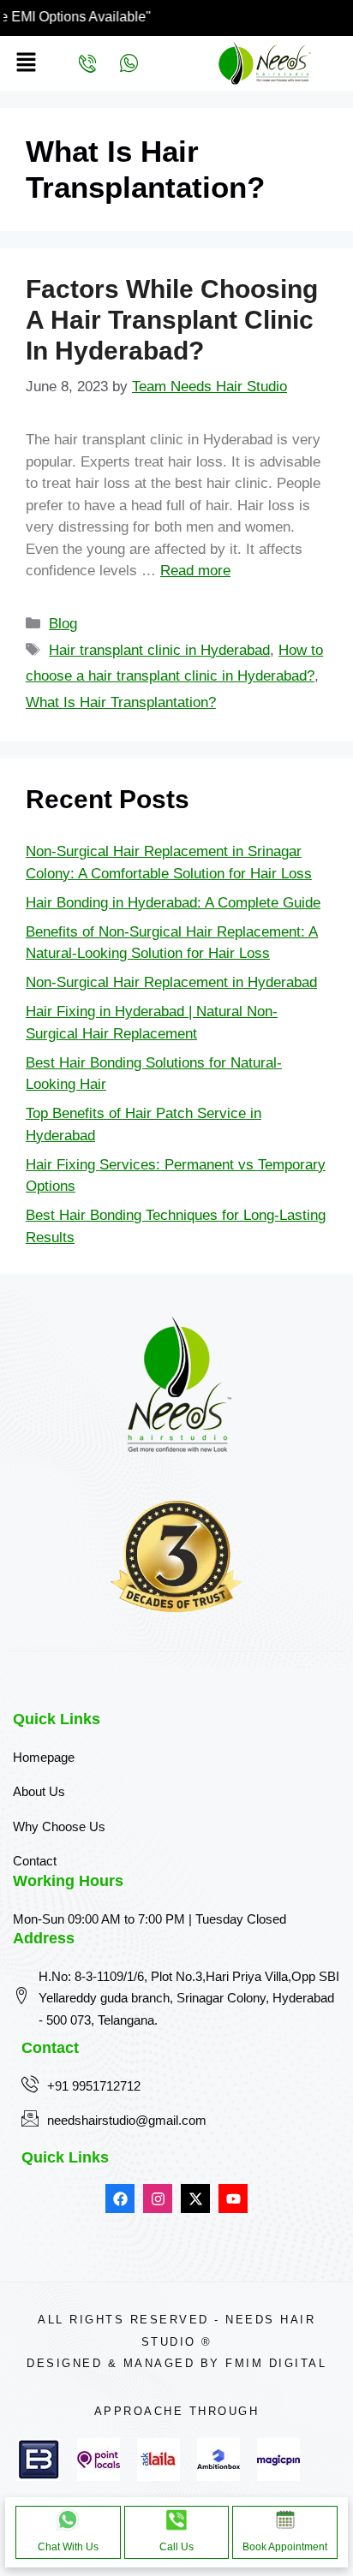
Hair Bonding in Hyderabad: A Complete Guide (173, 903)
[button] (27, 63)
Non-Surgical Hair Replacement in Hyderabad (171, 982)
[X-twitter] (195, 2198)
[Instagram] (158, 2198)
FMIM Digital (276, 2363)
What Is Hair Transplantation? (121, 702)
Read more (195, 571)
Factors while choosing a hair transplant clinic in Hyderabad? (172, 320)
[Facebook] (120, 2198)
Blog (63, 624)
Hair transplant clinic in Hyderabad (159, 650)
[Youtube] (233, 2198)
